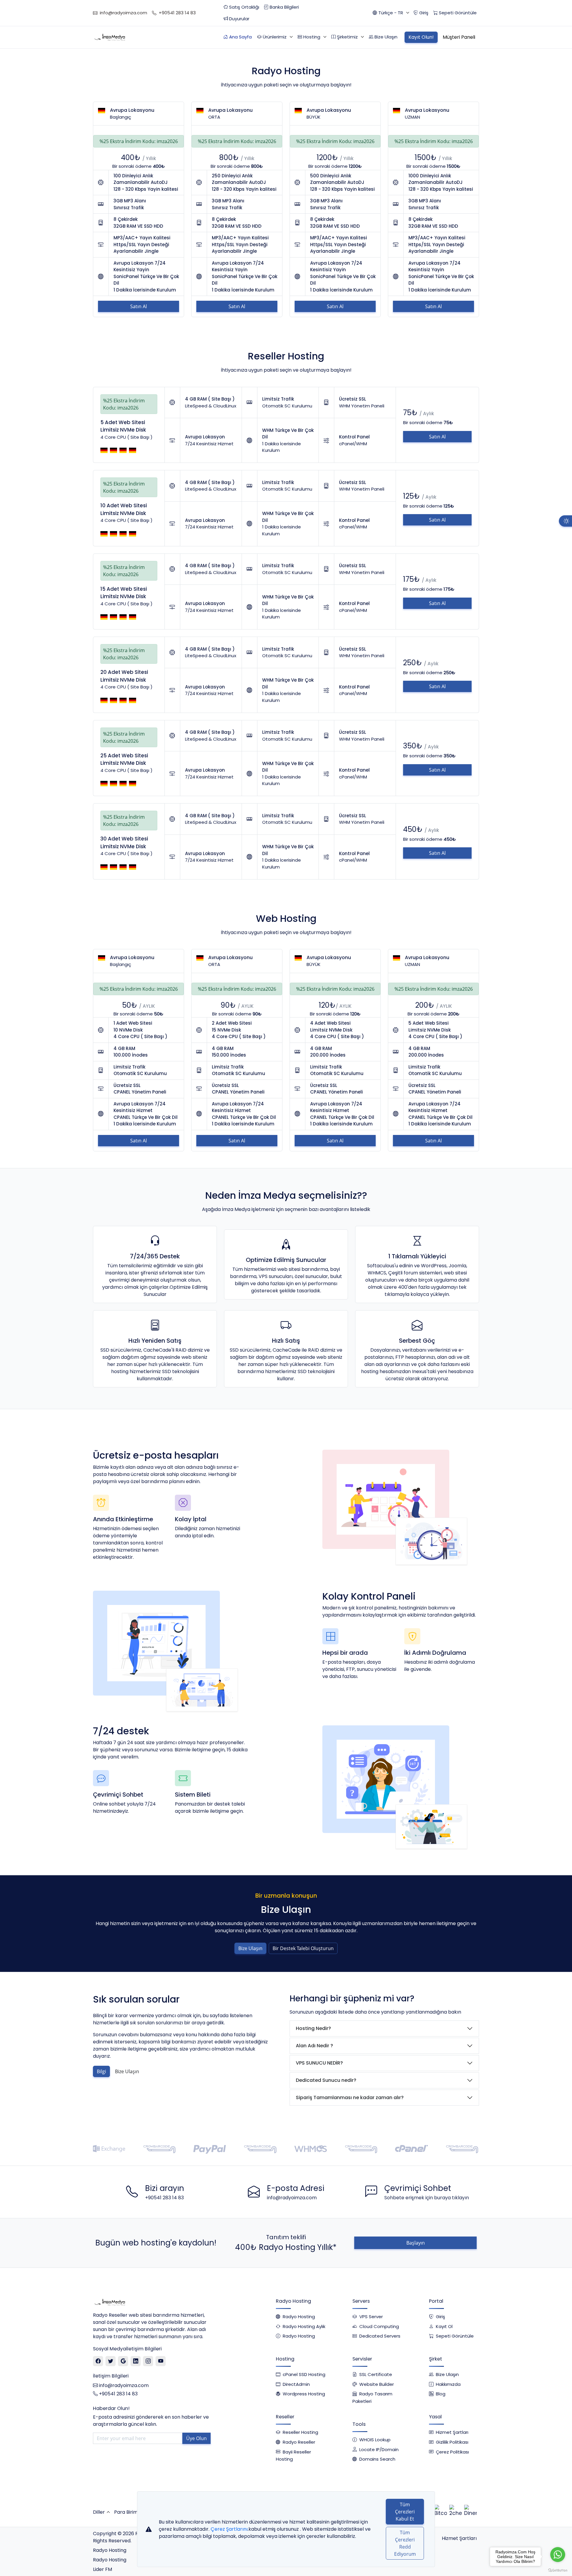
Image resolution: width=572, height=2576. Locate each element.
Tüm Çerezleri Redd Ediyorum (405, 2543)
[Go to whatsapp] (558, 2555)
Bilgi (101, 2071)
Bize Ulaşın (250, 1948)
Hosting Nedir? (313, 2028)
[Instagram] (148, 2361)
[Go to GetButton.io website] (558, 2570)
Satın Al (139, 306)
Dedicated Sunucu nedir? (326, 2080)
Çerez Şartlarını (229, 2529)
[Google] (123, 2361)
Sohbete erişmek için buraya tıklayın (427, 2198)
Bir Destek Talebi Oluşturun (303, 1948)
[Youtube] (161, 2361)
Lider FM (102, 2569)
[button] (391, 13)
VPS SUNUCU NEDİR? (319, 2063)
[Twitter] (111, 2361)
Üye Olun (196, 2438)
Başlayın (416, 2243)
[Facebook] (98, 2361)
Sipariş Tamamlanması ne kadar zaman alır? (350, 2097)
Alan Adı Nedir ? (314, 2046)
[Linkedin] (136, 2361)
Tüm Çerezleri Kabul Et (405, 2512)
